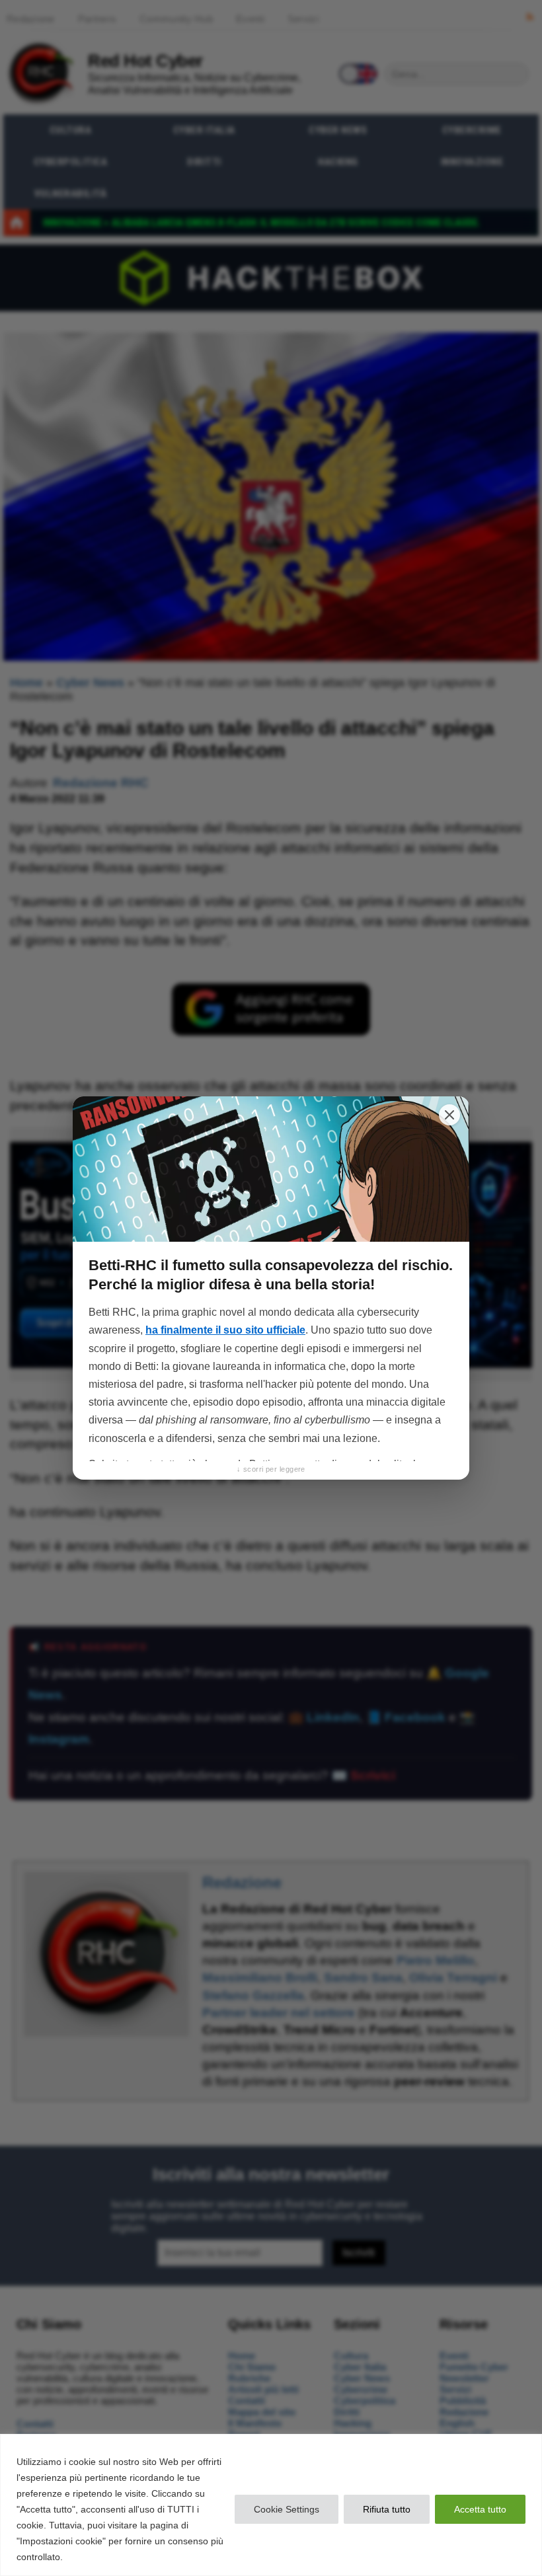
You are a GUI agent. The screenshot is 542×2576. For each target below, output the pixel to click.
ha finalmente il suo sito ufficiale (225, 1330)
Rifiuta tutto (387, 2509)
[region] (271, 2505)
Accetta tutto (480, 2509)
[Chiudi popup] (449, 1115)
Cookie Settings (287, 2509)
